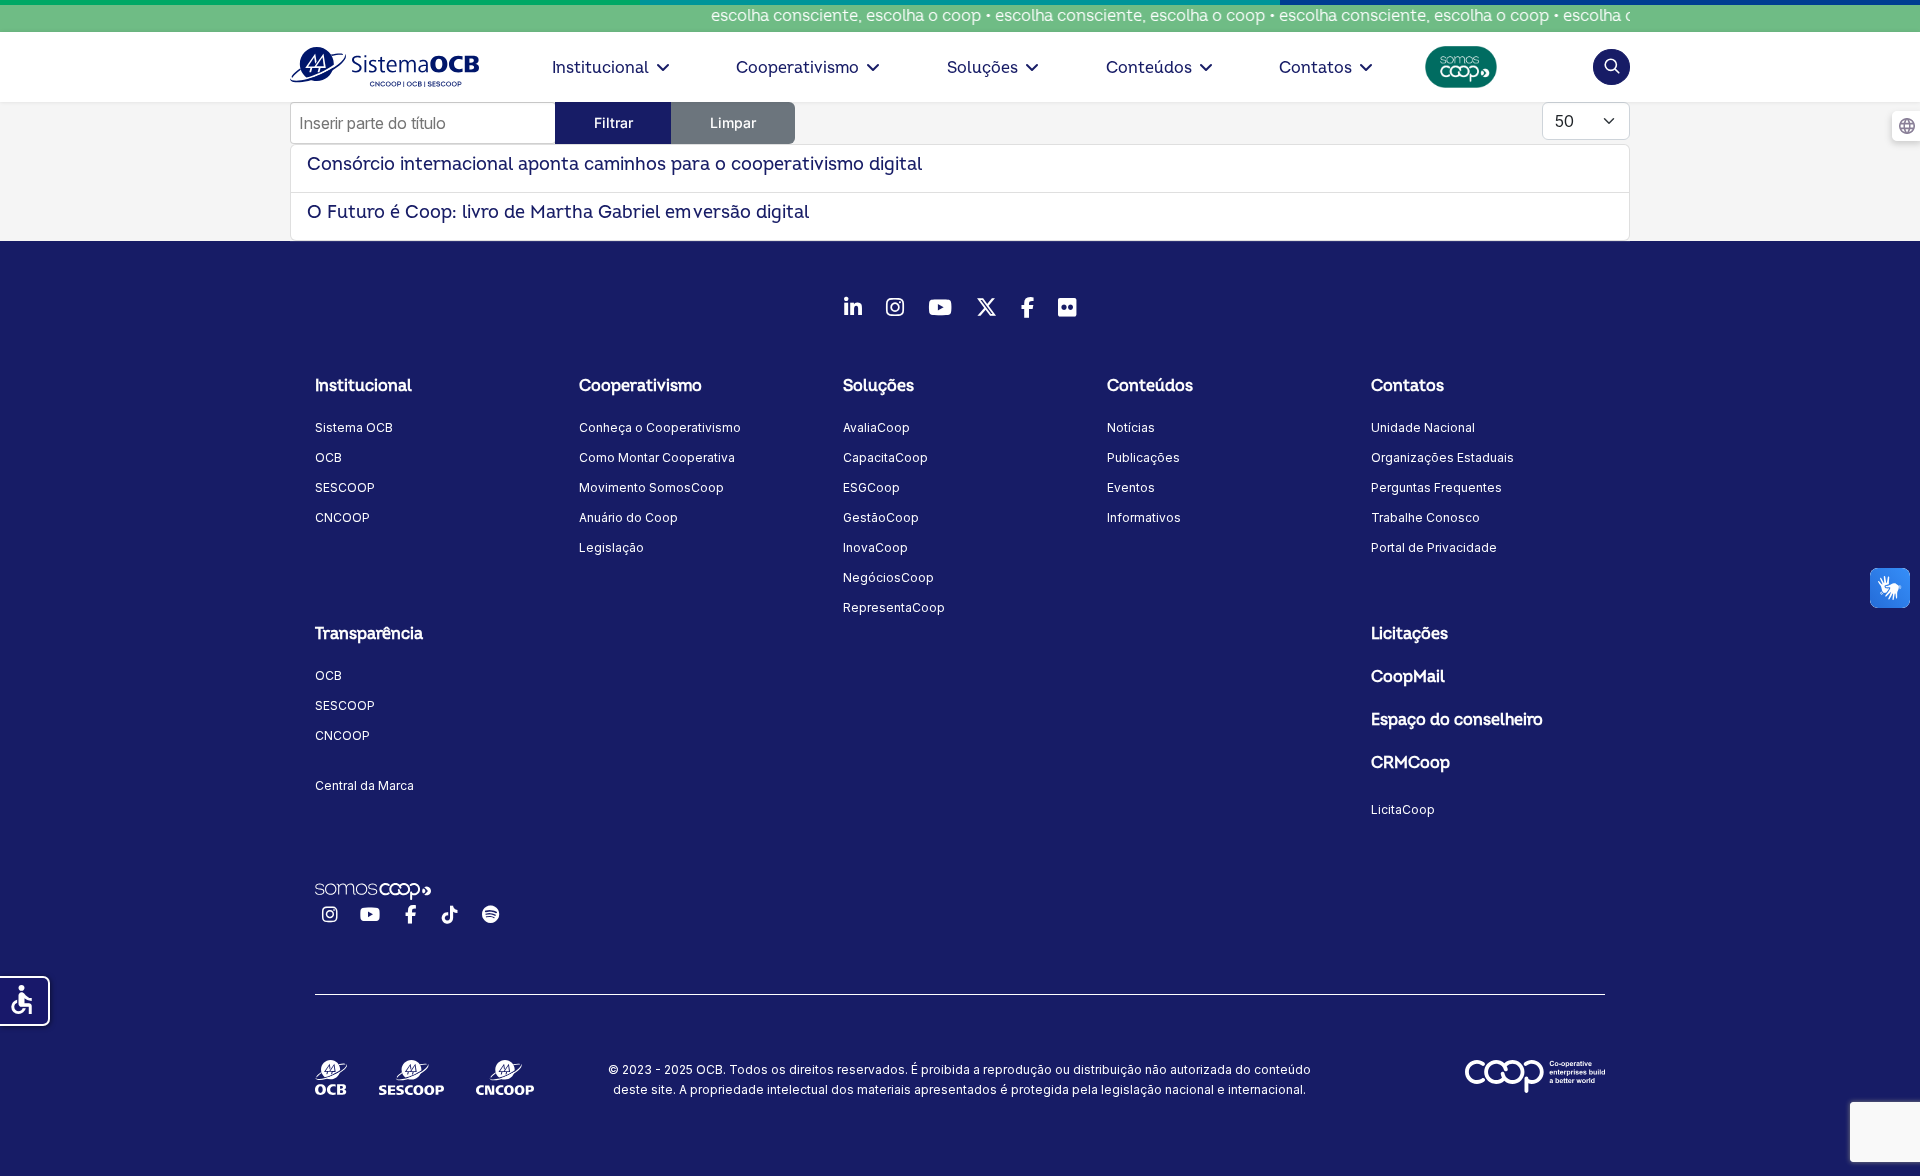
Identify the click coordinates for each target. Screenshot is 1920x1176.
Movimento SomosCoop (651, 487)
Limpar (733, 122)
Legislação (611, 547)
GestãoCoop (881, 517)
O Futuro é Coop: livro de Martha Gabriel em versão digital (560, 212)
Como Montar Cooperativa (657, 457)
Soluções (982, 68)
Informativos (1144, 517)
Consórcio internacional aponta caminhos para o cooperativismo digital (614, 164)
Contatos (1315, 68)
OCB (328, 457)
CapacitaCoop (885, 457)
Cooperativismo (797, 68)
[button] (1611, 66)
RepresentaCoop (894, 607)
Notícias (1131, 427)
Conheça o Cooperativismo (660, 427)
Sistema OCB (354, 427)
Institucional (600, 68)
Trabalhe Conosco (1425, 517)
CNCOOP (342, 517)
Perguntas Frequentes (1436, 487)
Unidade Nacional (1423, 427)
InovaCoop (875, 547)
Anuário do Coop (628, 517)
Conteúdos (1149, 68)
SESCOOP (345, 487)
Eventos (1131, 487)
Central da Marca (364, 785)
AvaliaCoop (876, 427)
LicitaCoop (1403, 809)
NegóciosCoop (888, 577)
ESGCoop (871, 487)
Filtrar (613, 122)
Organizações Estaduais (1442, 457)
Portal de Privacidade (1434, 547)
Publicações (1143, 457)
